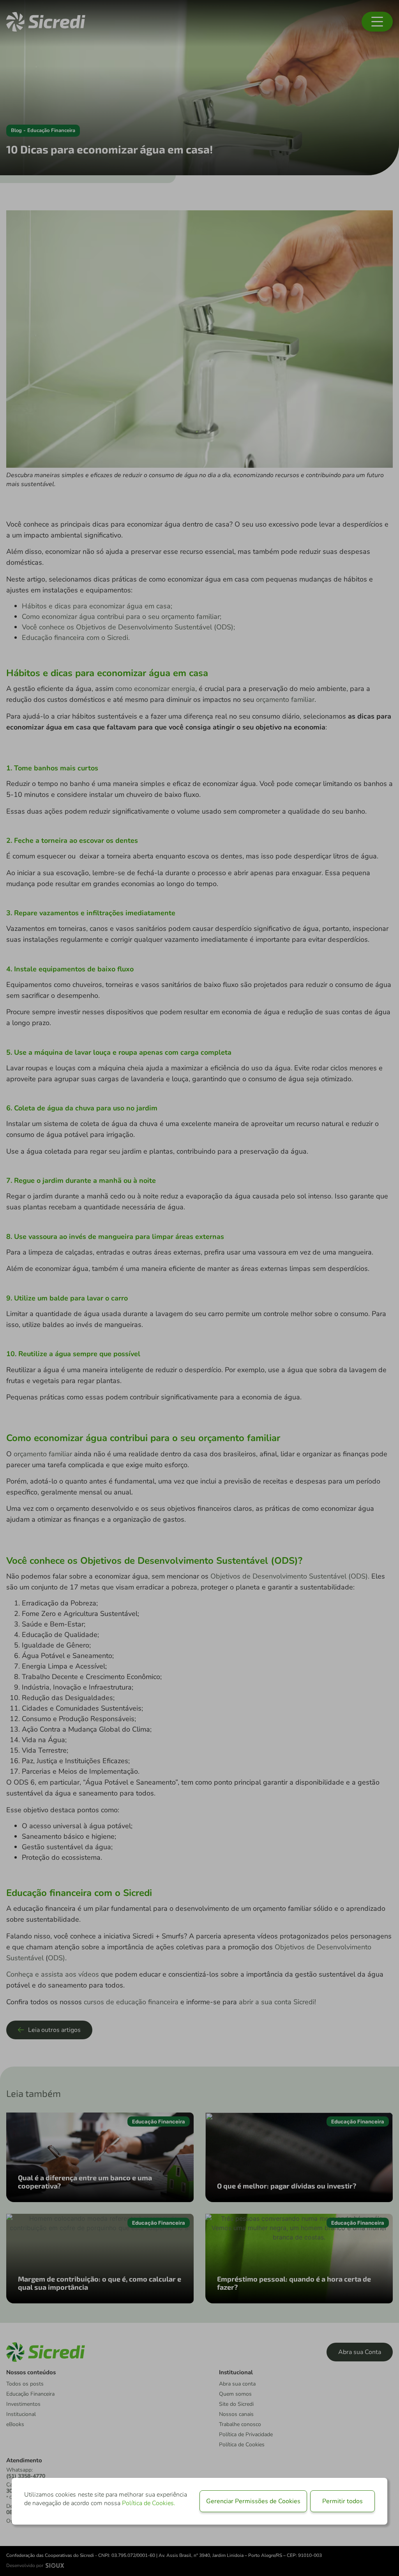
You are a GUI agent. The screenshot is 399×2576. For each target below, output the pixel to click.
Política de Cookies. (149, 2503)
